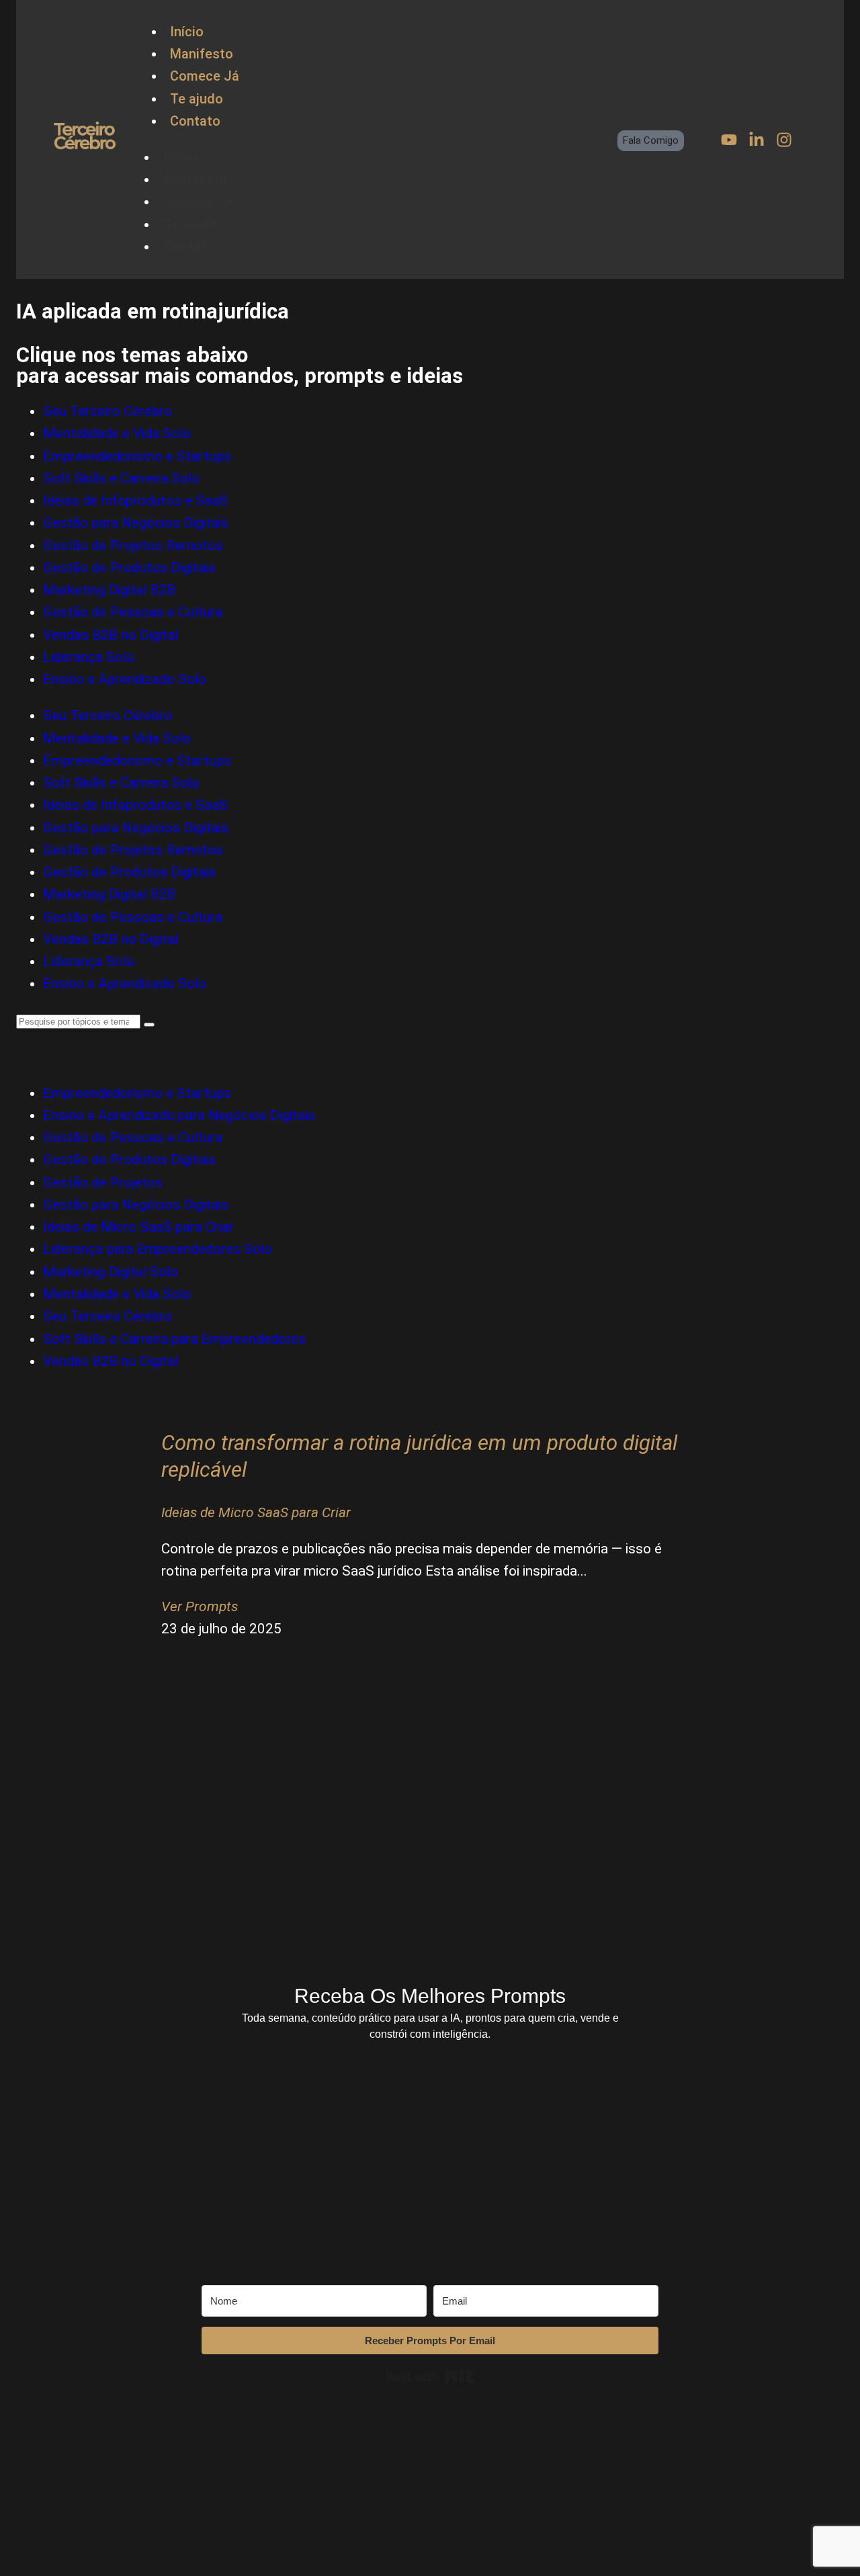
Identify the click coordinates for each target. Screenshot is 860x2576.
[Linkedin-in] (757, 140)
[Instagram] (784, 140)
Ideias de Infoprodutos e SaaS (135, 501)
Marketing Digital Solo (111, 1272)
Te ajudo (197, 99)
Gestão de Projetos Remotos (133, 546)
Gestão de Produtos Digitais (129, 568)
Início (187, 32)
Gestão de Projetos (103, 1183)
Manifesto (202, 54)
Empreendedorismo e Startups (137, 456)
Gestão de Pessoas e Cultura (133, 612)
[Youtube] (729, 140)
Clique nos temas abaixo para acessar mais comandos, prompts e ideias (240, 366)
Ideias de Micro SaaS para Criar (138, 1227)
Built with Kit (430, 2376)
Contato (195, 121)
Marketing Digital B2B (109, 590)
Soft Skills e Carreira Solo (121, 478)
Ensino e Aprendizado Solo (125, 679)
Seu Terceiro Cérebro (107, 411)
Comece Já (205, 76)
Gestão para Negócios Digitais (136, 523)
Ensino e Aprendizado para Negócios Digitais (179, 1115)
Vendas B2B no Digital (111, 635)
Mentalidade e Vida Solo (117, 433)
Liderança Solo (89, 657)
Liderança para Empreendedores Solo (158, 1249)
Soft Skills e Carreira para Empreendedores (174, 1339)
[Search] (149, 1025)
